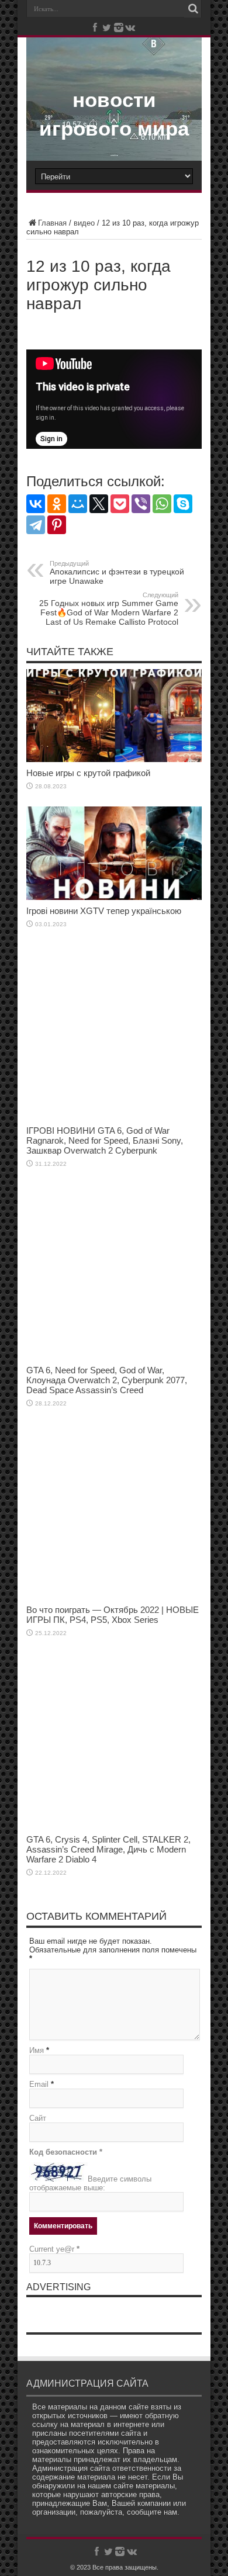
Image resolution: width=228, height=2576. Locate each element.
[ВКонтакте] (36, 504)
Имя (37, 2050)
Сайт (38, 2118)
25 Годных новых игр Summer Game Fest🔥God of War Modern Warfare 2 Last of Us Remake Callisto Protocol (109, 609)
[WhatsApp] (162, 504)
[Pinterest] (57, 525)
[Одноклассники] (57, 504)
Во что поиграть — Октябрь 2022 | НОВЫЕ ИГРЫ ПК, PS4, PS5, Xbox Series (113, 1615)
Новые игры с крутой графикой (88, 773)
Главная (52, 223)
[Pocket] (120, 504)
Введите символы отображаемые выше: (90, 2183)
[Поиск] (193, 9)
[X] (99, 504)
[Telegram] (36, 525)
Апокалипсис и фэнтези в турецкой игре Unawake (117, 573)
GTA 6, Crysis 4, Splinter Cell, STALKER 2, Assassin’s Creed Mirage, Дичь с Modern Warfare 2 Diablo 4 (108, 1849)
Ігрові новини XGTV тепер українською (104, 911)
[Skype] (183, 504)
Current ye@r (54, 2249)
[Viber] (141, 504)
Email (39, 2084)
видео (84, 223)
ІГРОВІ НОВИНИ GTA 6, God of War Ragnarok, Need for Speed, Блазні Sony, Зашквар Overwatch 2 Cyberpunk (105, 1140)
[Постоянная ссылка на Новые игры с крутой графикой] (114, 759)
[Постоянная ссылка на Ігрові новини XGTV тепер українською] (114, 897)
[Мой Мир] (78, 504)
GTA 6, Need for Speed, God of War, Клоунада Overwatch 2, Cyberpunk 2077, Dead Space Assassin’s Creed (107, 1380)
